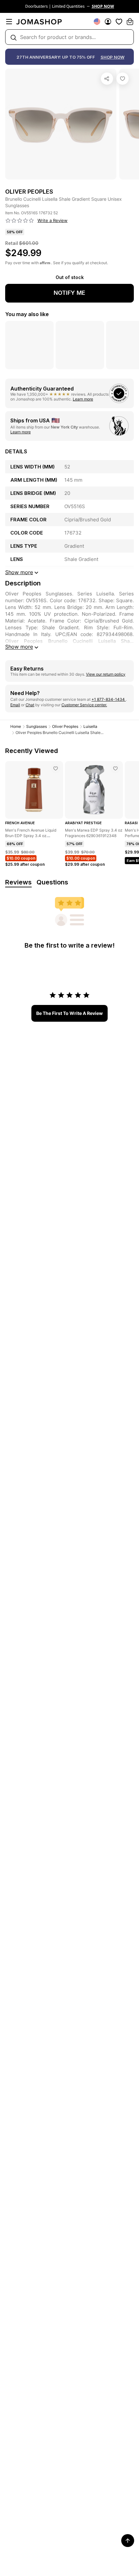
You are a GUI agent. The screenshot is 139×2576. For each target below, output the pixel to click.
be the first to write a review (69, 1013)
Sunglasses (37, 726)
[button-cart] (130, 22)
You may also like (27, 314)
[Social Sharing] (107, 79)
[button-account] (108, 22)
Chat (30, 705)
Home (16, 726)
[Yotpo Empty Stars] (20, 221)
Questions (52, 882)
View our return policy (106, 674)
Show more (19, 647)
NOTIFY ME (69, 293)
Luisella (90, 726)
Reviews (18, 882)
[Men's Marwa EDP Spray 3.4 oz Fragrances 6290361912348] (115, 768)
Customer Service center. (84, 705)
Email (15, 705)
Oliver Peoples (65, 726)
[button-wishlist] (119, 22)
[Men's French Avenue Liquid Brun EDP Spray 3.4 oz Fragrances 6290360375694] (56, 768)
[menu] (9, 22)
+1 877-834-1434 (109, 699)
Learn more (83, 399)
